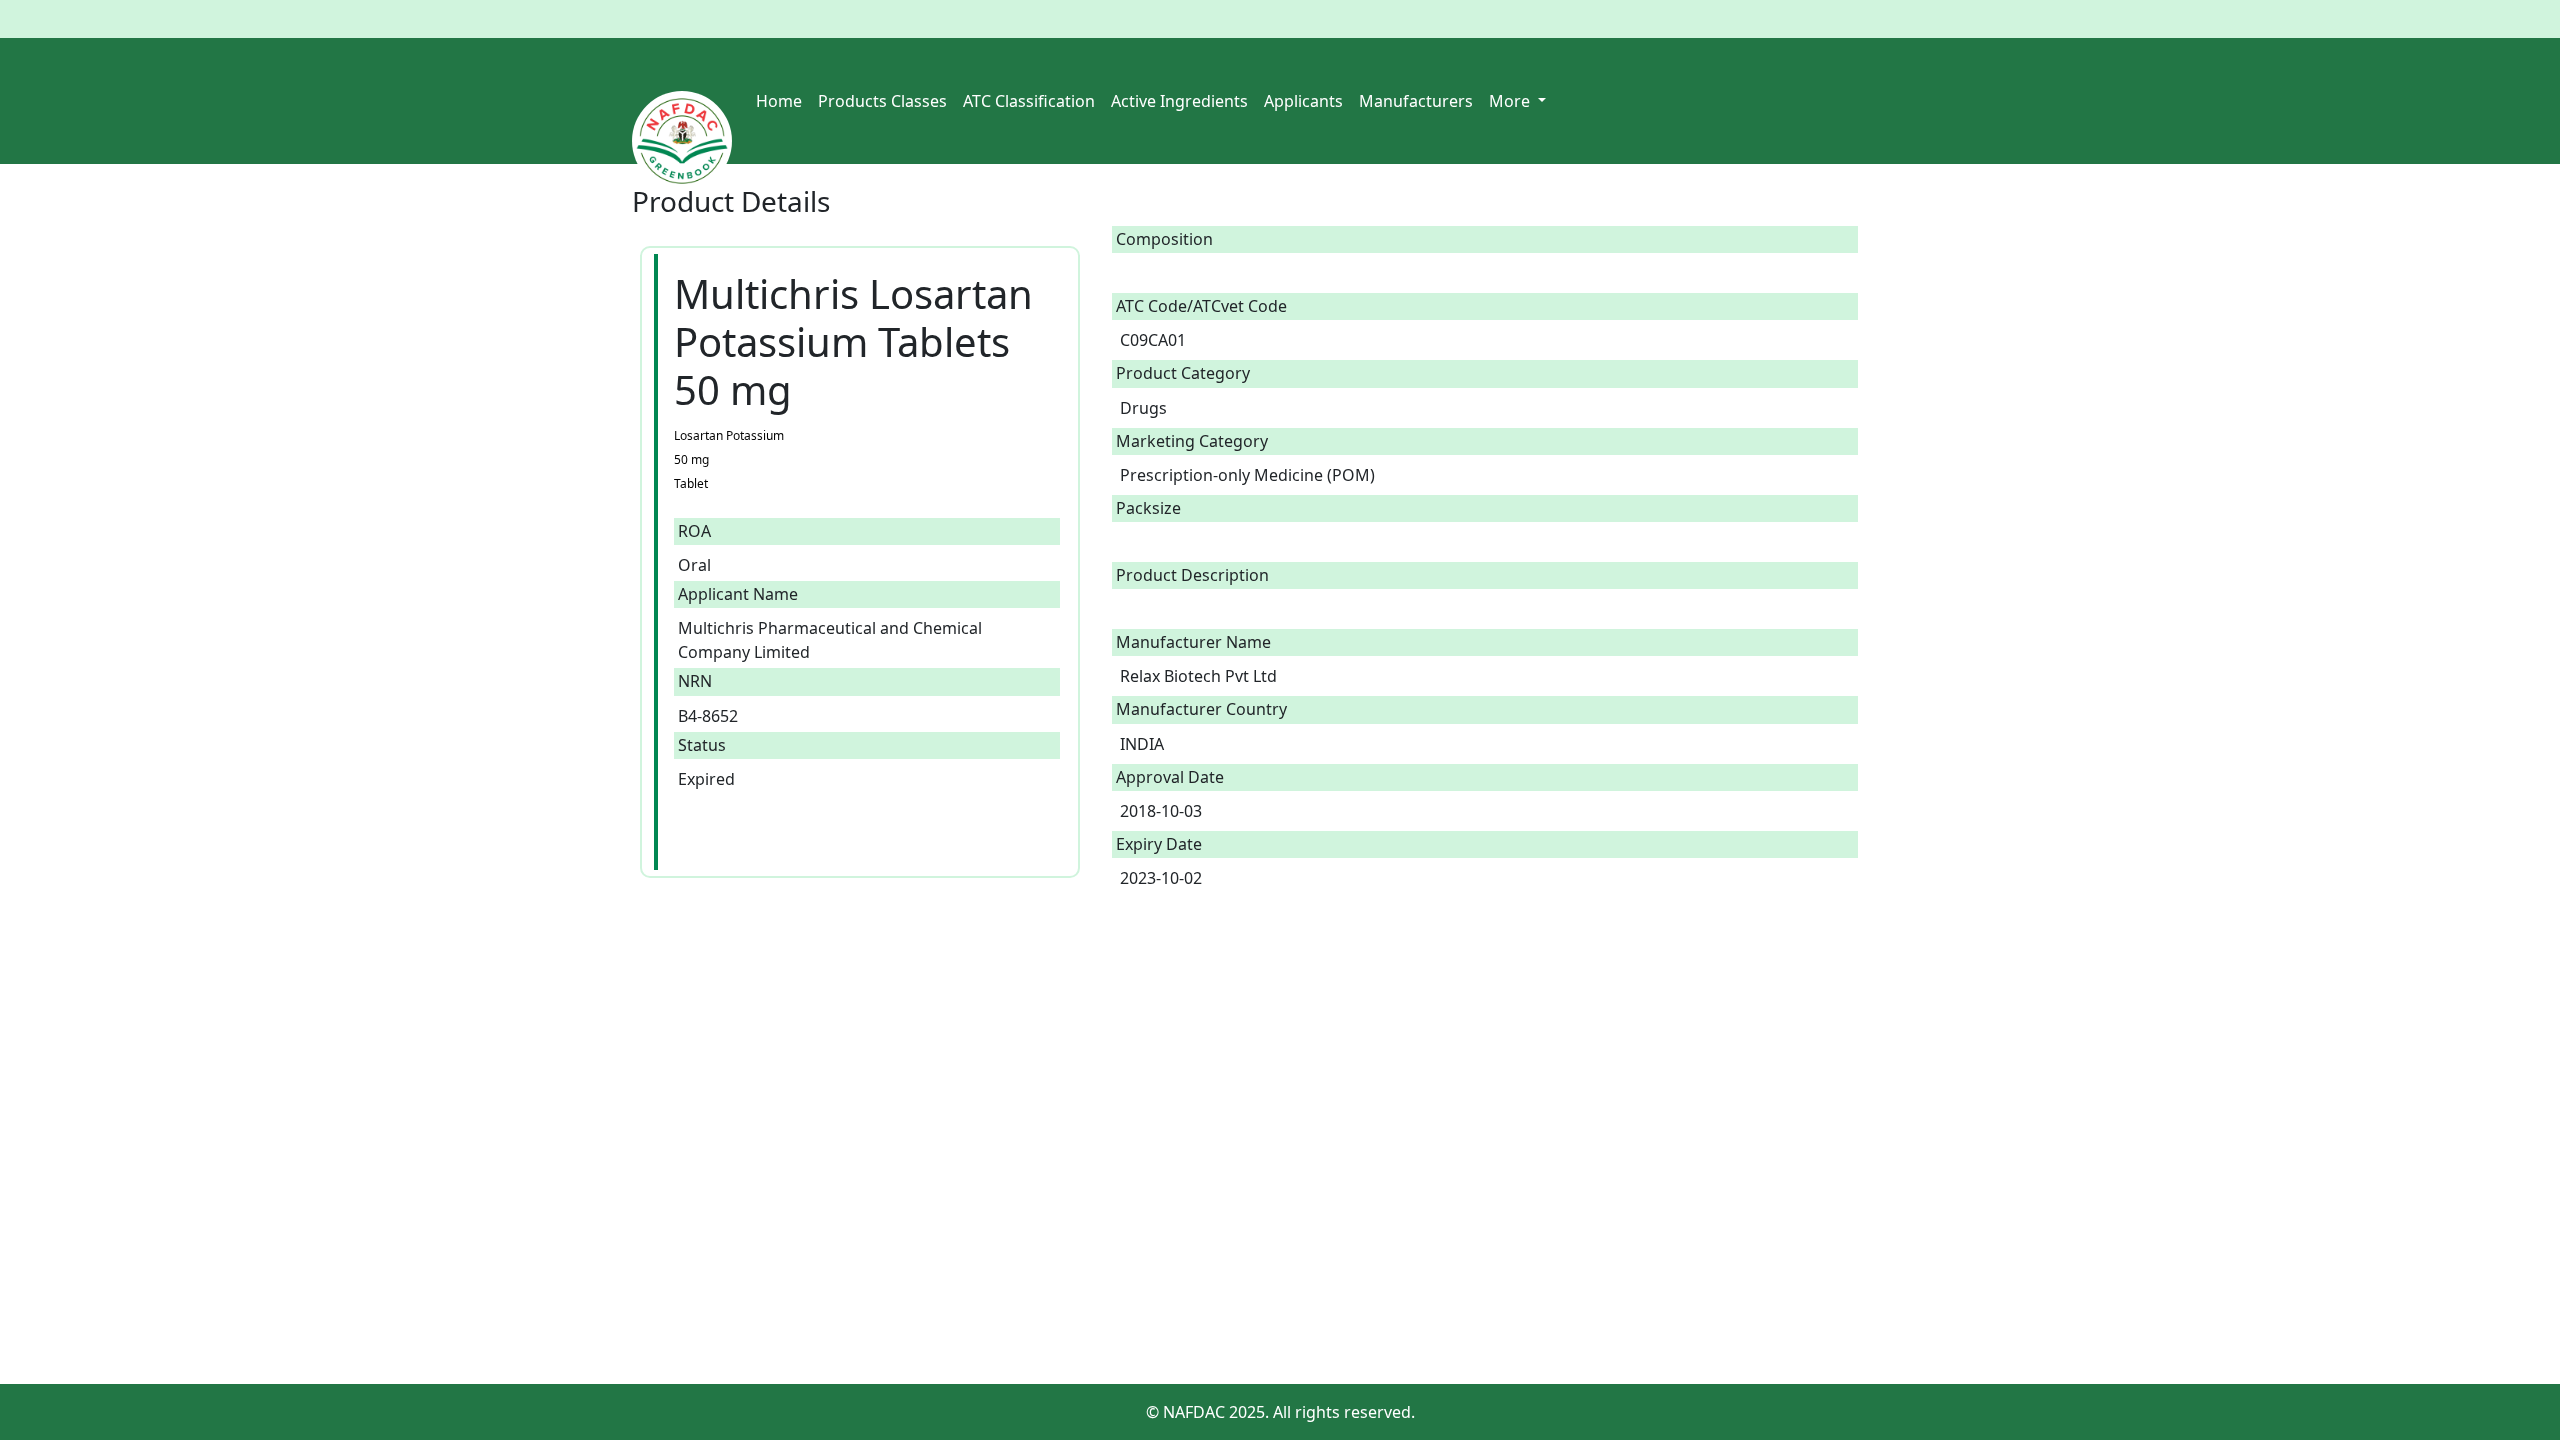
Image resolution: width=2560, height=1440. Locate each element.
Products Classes (882, 101)
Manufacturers (1416, 101)
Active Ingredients (1179, 101)
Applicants (1303, 101)
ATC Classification (1029, 101)
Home (779, 101)
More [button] (1511, 101)
